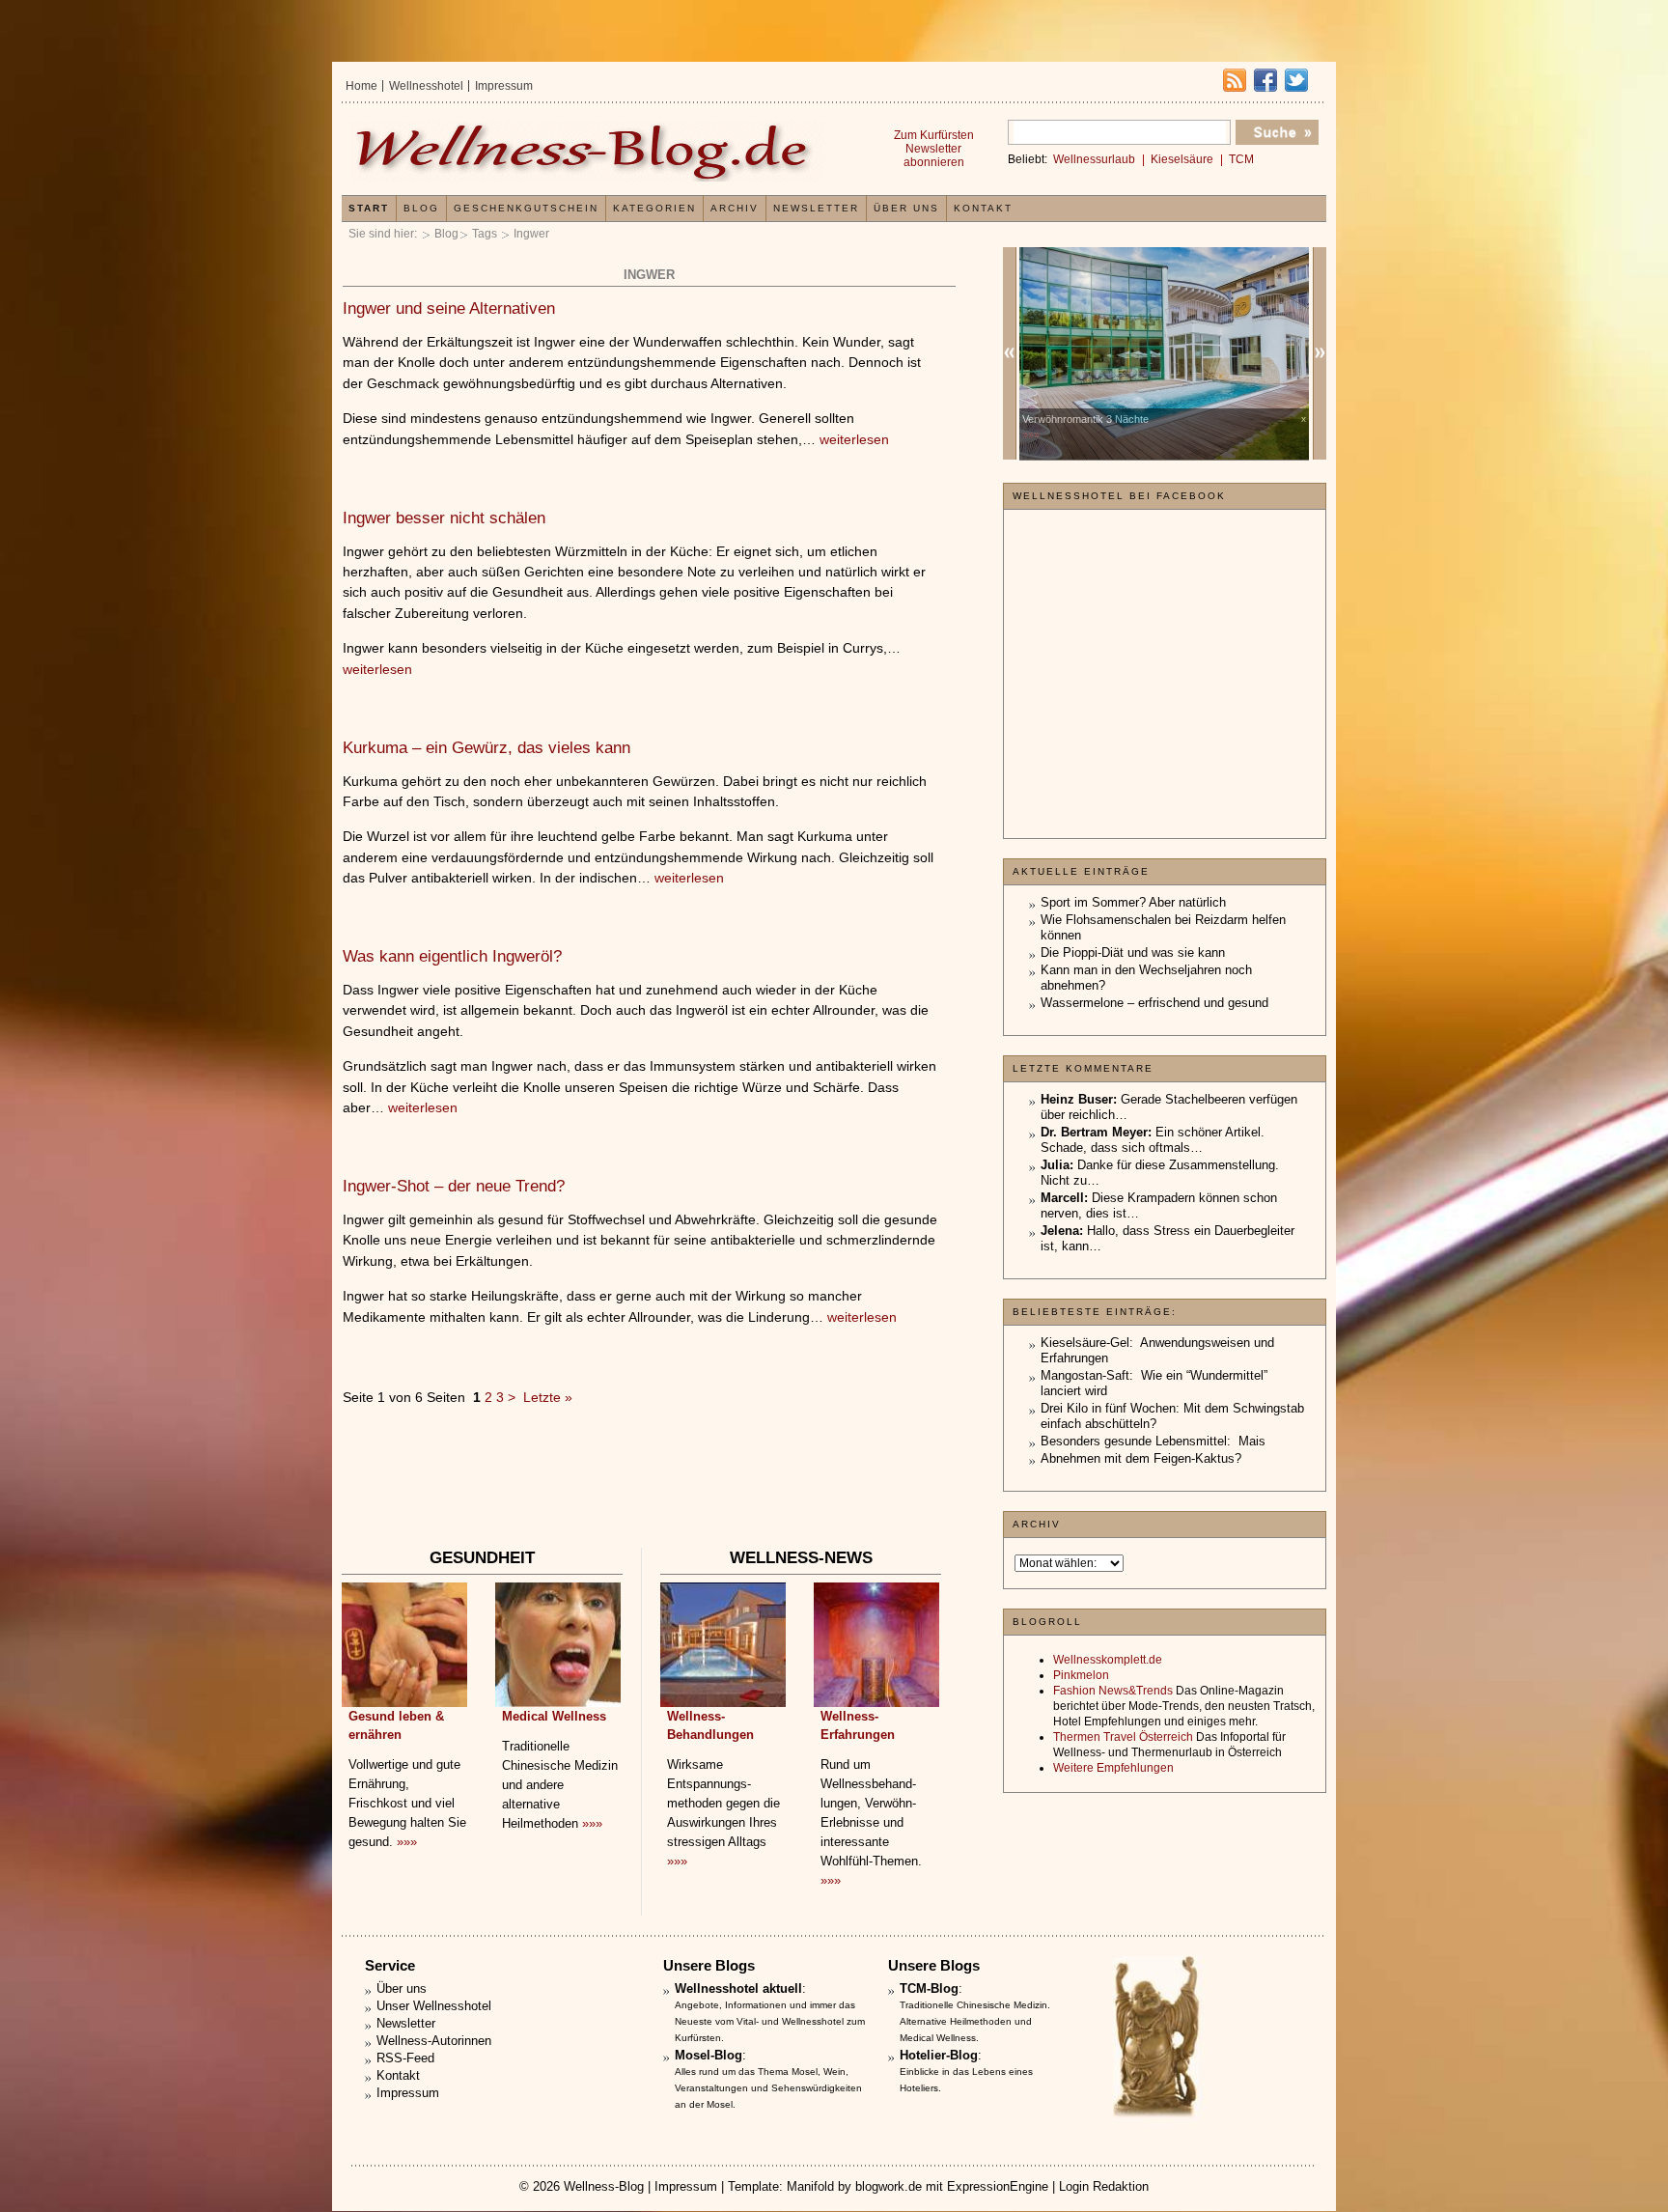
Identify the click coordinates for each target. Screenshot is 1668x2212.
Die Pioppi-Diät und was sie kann (1133, 952)
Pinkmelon (1081, 1675)
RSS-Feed (405, 2058)
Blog (446, 234)
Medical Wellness (554, 1716)
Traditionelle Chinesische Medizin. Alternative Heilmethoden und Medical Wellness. (975, 2021)
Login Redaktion (1104, 2186)
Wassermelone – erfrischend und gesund (1154, 1003)
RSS (1235, 80)
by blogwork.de (880, 2186)
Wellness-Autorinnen (434, 2041)
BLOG (421, 208)
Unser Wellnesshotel (434, 2006)
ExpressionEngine (998, 2186)
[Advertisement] (649, 1486)
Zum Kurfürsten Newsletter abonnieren (934, 149)
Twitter (1296, 80)
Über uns (906, 208)
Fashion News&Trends (1113, 1691)
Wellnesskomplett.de (1108, 1660)
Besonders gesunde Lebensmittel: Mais (1153, 1441)
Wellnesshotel (426, 86)
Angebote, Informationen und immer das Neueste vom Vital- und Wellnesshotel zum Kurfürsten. (770, 2021)
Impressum (504, 86)
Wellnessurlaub (1094, 159)
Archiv (735, 208)
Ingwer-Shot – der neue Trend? (454, 1186)
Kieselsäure (1182, 159)
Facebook (1265, 80)
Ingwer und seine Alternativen (449, 308)
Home (361, 86)
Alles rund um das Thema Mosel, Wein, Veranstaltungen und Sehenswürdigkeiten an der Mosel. (768, 2088)
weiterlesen (854, 439)
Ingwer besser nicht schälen (444, 518)
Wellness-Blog (604, 2186)
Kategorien (654, 208)
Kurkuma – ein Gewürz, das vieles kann (486, 748)
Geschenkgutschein (526, 208)
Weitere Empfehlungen (1113, 1768)
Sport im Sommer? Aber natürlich (1133, 902)
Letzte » (548, 1397)
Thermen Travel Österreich (1123, 1737)
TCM (1241, 159)
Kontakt (983, 208)
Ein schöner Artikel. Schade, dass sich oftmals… (1153, 1140)
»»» (407, 1842)
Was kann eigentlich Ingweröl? (452, 956)
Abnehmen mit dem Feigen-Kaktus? (1141, 1458)
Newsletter (816, 208)
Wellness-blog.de (586, 151)
